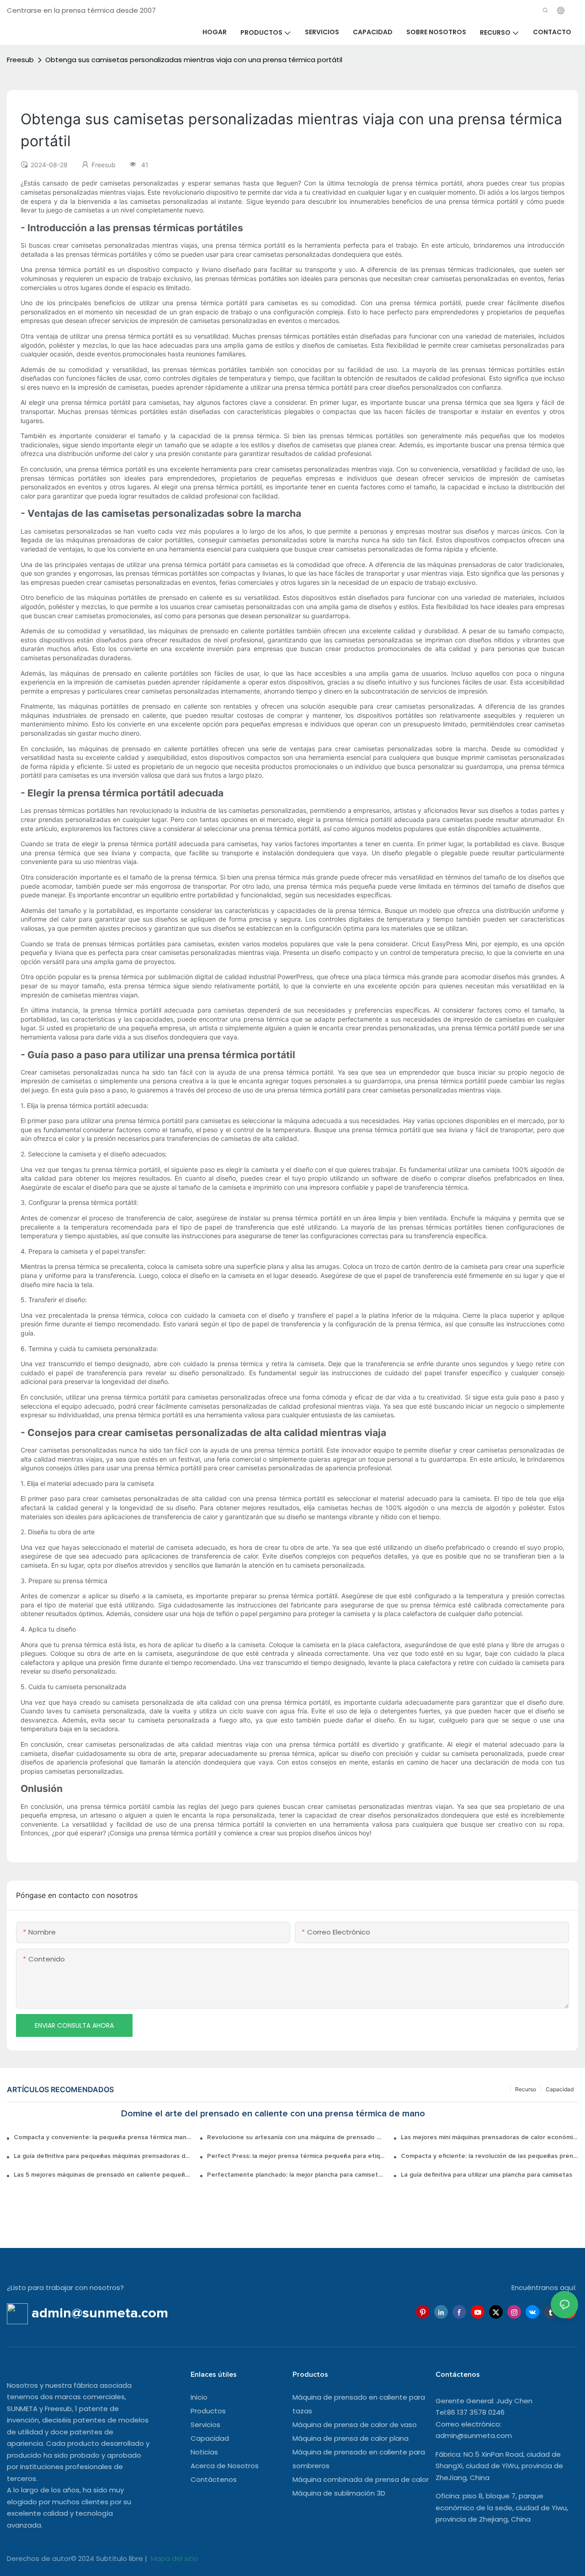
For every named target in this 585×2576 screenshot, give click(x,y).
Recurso (526, 2089)
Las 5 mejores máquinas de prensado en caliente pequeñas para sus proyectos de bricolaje (102, 2175)
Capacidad (560, 2089)
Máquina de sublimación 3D (339, 2493)
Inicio (199, 2397)
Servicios (205, 2425)
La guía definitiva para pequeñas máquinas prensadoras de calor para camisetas (102, 2156)
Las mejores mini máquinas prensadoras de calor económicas (489, 2137)
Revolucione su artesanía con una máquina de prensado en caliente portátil (296, 2137)
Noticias (204, 2452)
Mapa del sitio (174, 2558)
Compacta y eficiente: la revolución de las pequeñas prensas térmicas (489, 2156)
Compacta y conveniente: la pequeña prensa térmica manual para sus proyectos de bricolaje (102, 2137)
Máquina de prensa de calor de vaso (355, 2425)
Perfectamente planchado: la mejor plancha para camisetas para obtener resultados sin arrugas (296, 2175)
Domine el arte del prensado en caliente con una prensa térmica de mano (273, 2114)
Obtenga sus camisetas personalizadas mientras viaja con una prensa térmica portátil (194, 60)
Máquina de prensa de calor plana (351, 2438)
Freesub (20, 60)
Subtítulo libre (120, 2558)
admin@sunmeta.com (474, 2436)
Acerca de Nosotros (225, 2466)
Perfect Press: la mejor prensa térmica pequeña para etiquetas (296, 2156)
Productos (208, 2411)
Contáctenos (214, 2479)
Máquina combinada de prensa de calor (361, 2479)
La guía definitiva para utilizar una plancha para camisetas (487, 2175)
